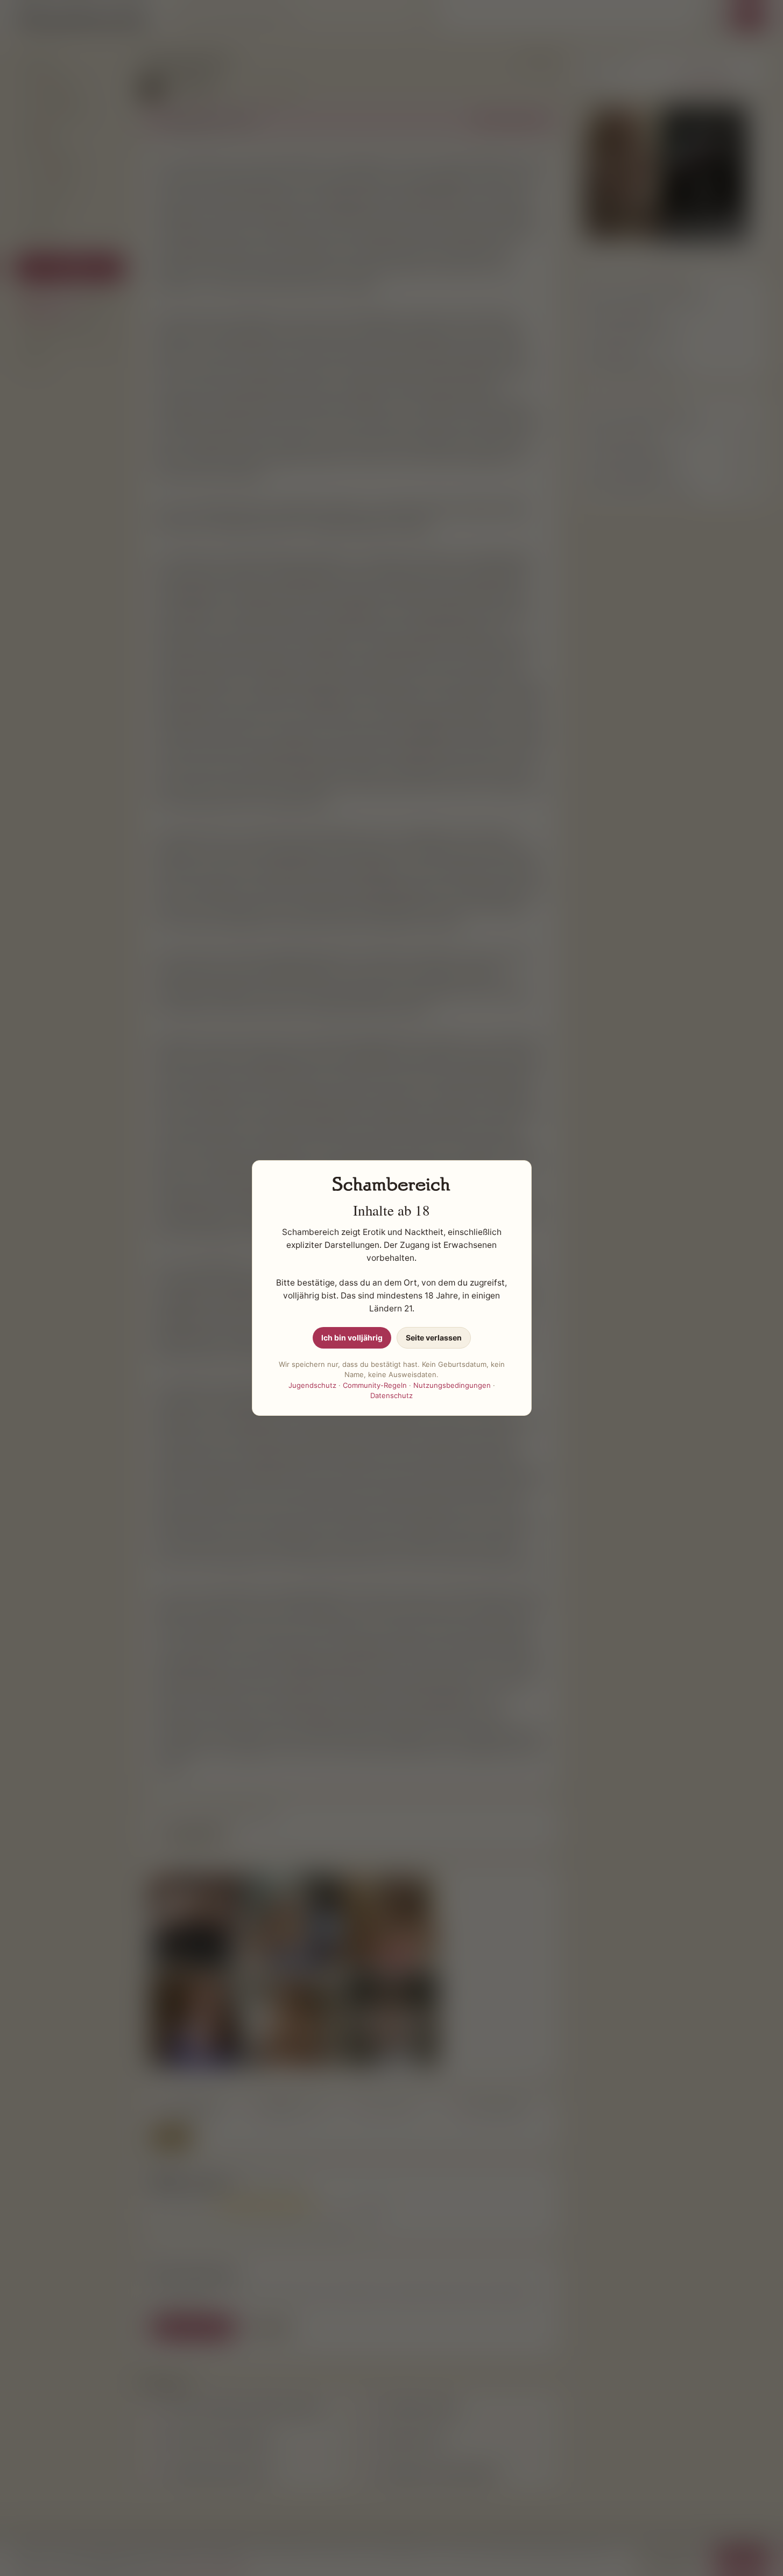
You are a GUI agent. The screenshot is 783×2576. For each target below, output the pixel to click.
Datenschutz (391, 1395)
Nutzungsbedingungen (452, 1385)
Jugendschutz (312, 1385)
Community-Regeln (375, 1385)
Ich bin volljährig (352, 1338)
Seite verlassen (434, 1338)
